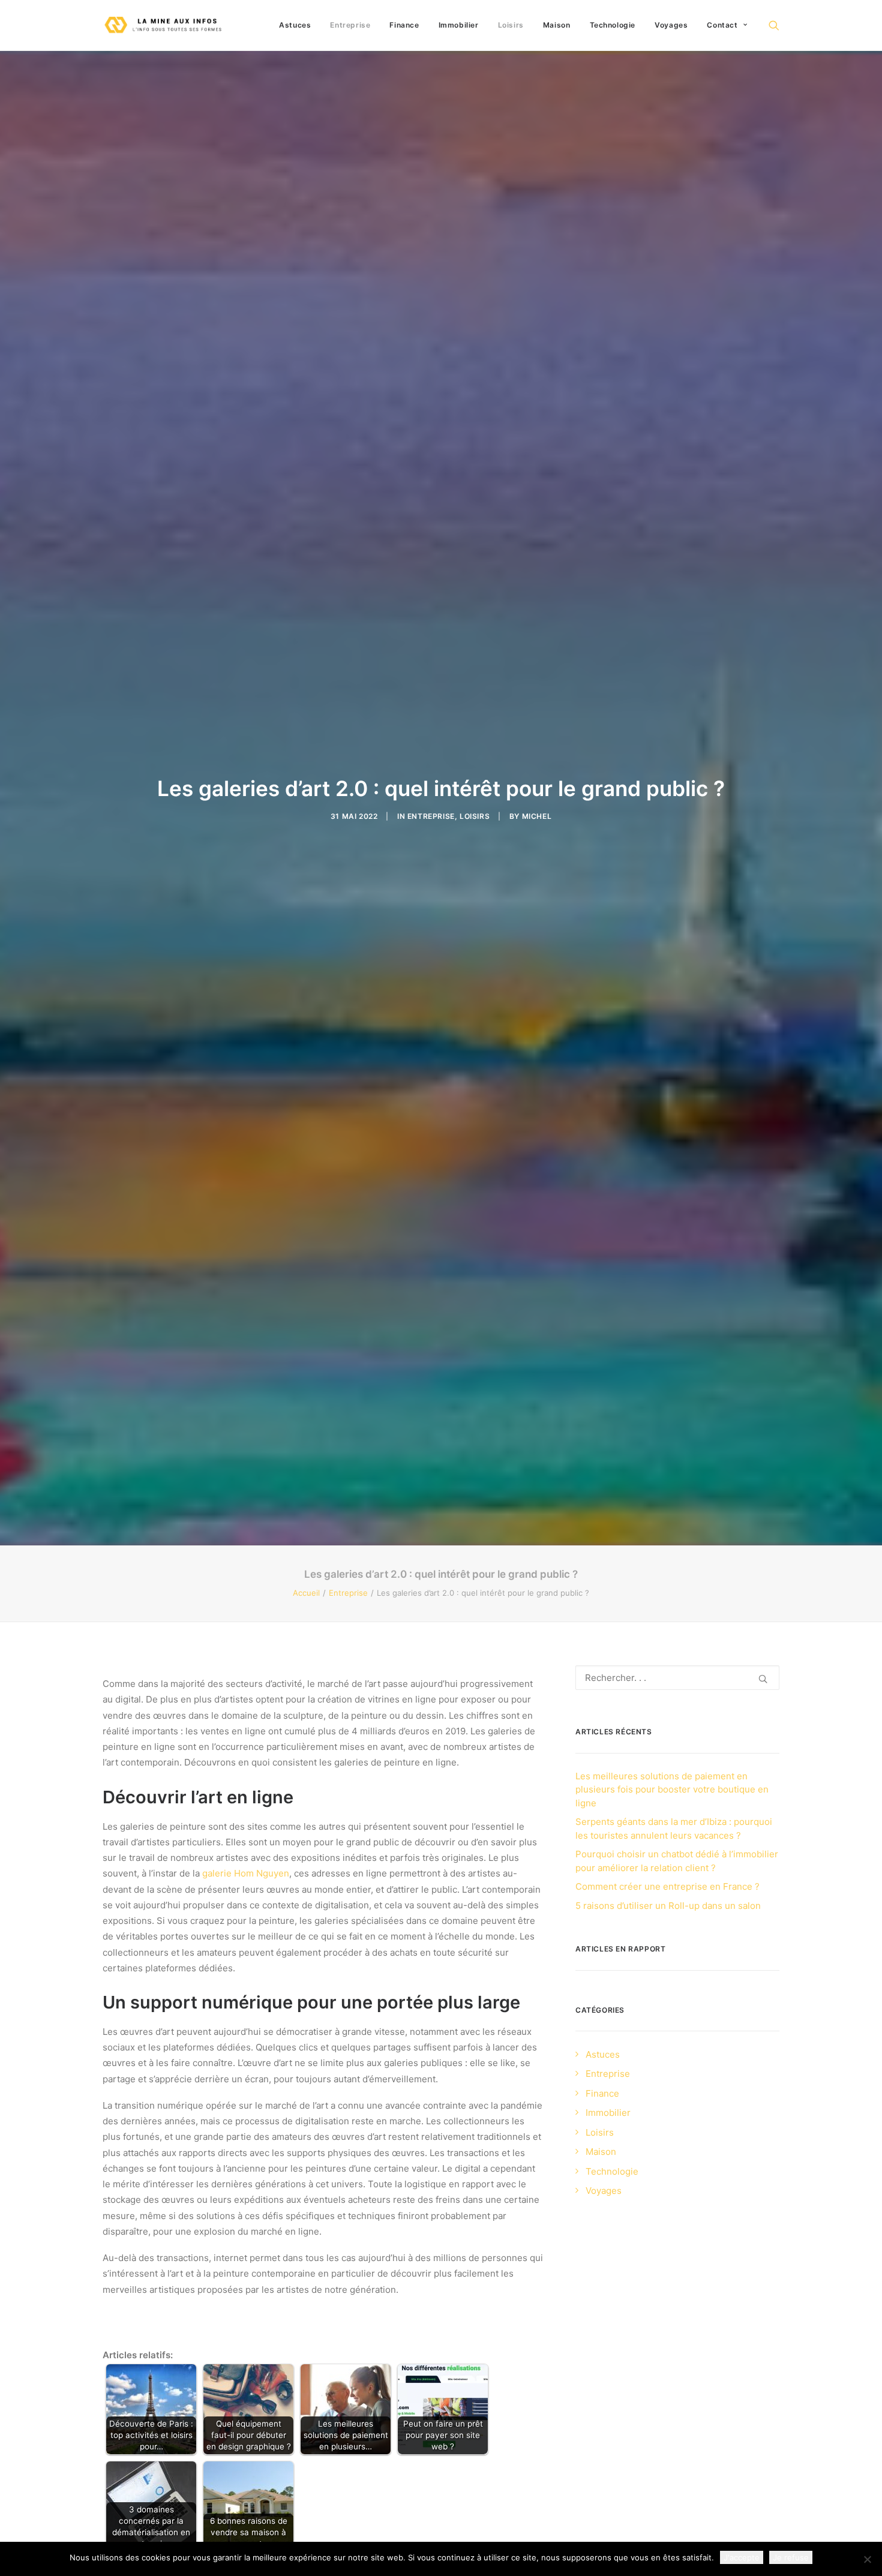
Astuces (295, 25)
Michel (537, 816)
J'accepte (742, 2557)
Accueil (306, 1593)
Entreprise (350, 25)
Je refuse (791, 2557)
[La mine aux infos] (164, 25)
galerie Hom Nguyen (246, 1873)
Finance (404, 25)
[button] (774, 25)
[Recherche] (677, 1678)
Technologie (613, 25)
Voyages (671, 25)
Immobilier (459, 25)
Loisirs (511, 25)
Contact (722, 25)
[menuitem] (295, 25)
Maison (557, 25)
